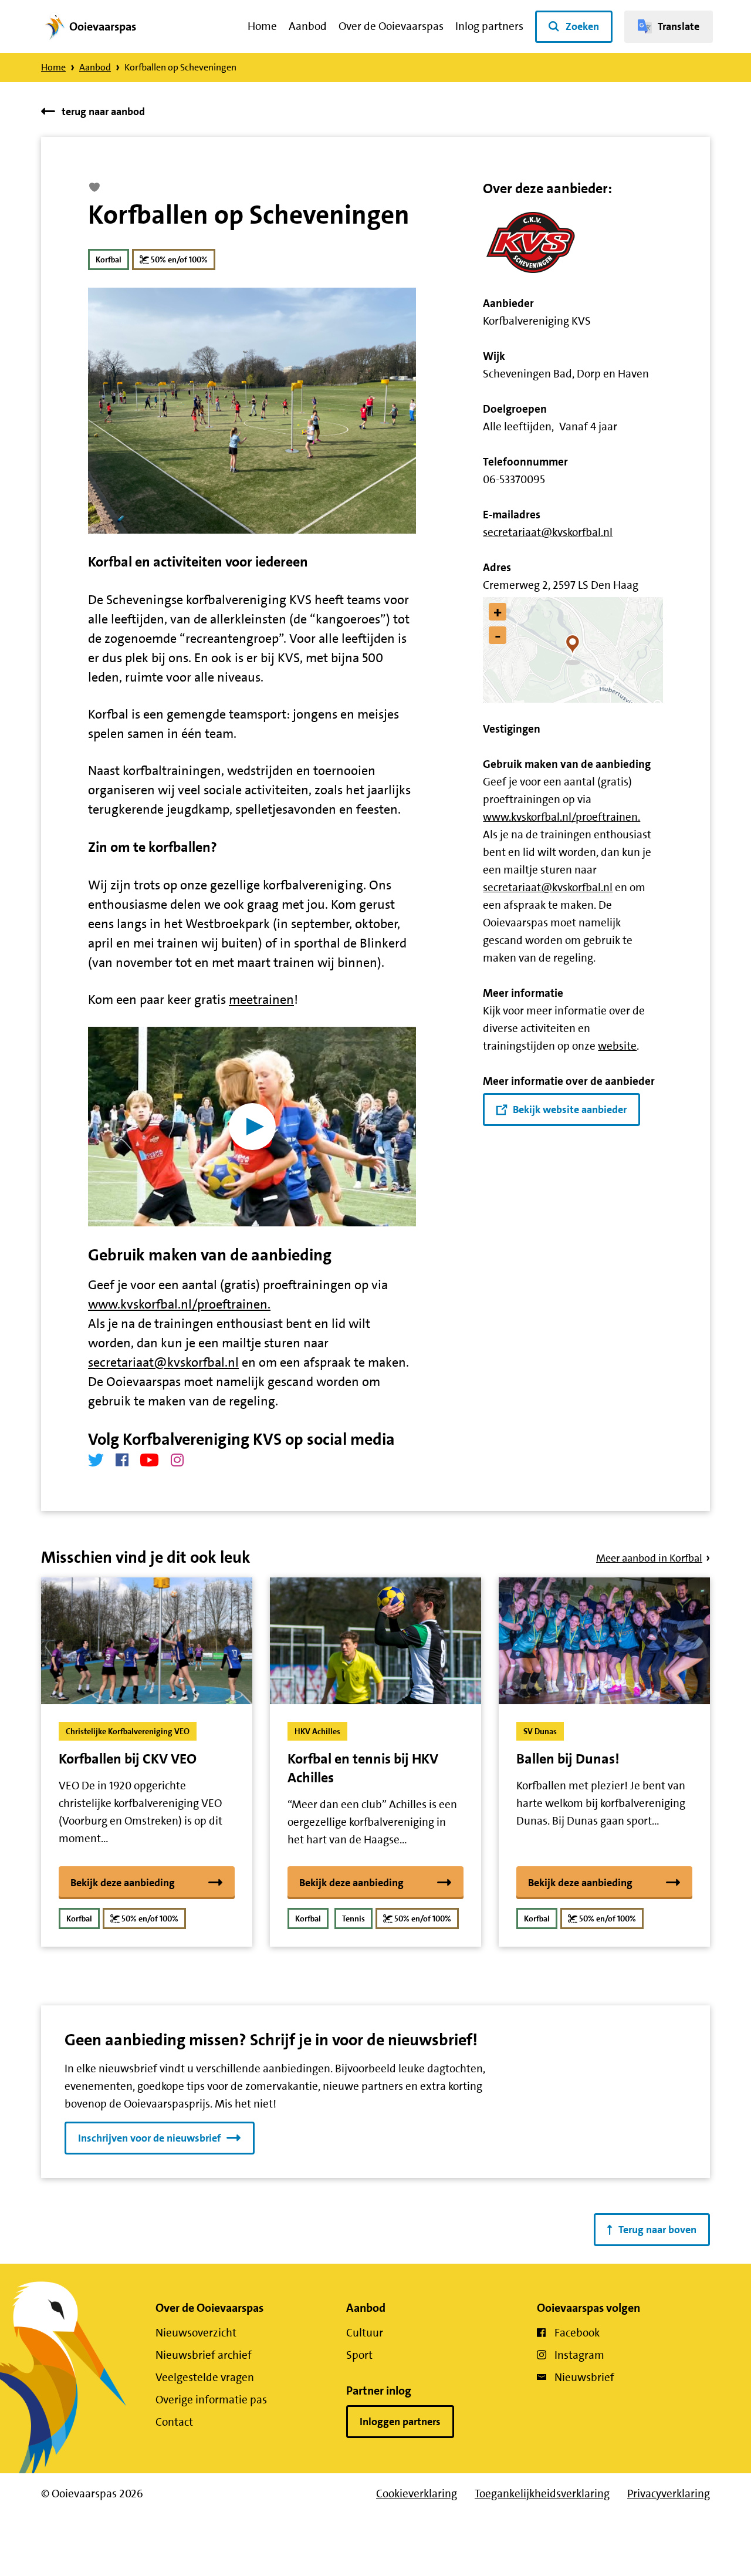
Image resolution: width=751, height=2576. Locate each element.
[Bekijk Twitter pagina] (96, 1460)
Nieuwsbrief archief (204, 2355)
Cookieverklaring (417, 2494)
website (617, 1046)
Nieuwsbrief (584, 2377)
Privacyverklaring (669, 2494)
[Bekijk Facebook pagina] (122, 1460)
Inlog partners (489, 26)
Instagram (579, 2355)
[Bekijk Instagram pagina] (177, 1460)
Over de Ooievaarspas (391, 26)
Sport (359, 2355)
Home (262, 26)
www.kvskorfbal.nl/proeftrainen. (179, 1304)
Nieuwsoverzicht (196, 2333)
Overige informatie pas (211, 2400)
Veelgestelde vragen (205, 2377)
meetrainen (261, 999)
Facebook (577, 2333)
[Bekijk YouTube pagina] (150, 1460)
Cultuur (365, 2333)
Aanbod (308, 26)
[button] (573, 650)
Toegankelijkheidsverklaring (542, 2494)
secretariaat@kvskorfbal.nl (163, 1362)
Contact (174, 2422)
